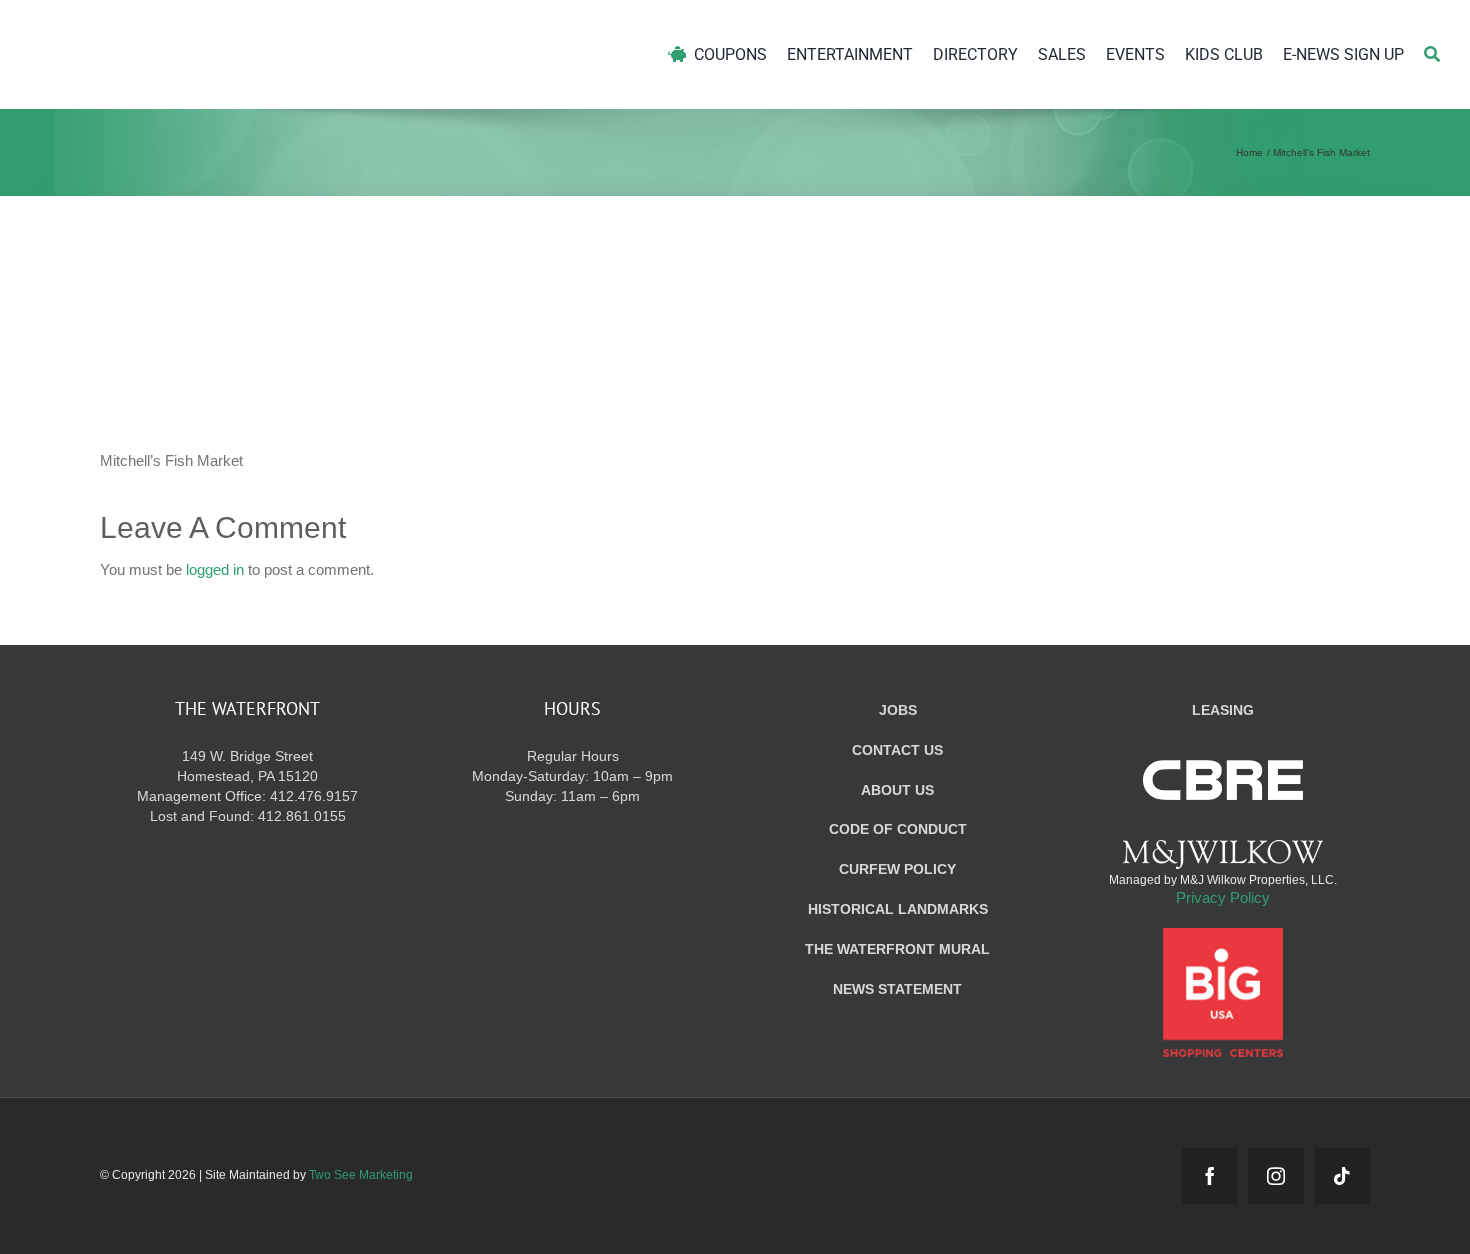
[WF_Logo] (217, 28)
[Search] (1432, 54)
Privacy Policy (1223, 897)
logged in (215, 569)
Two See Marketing (361, 1175)
